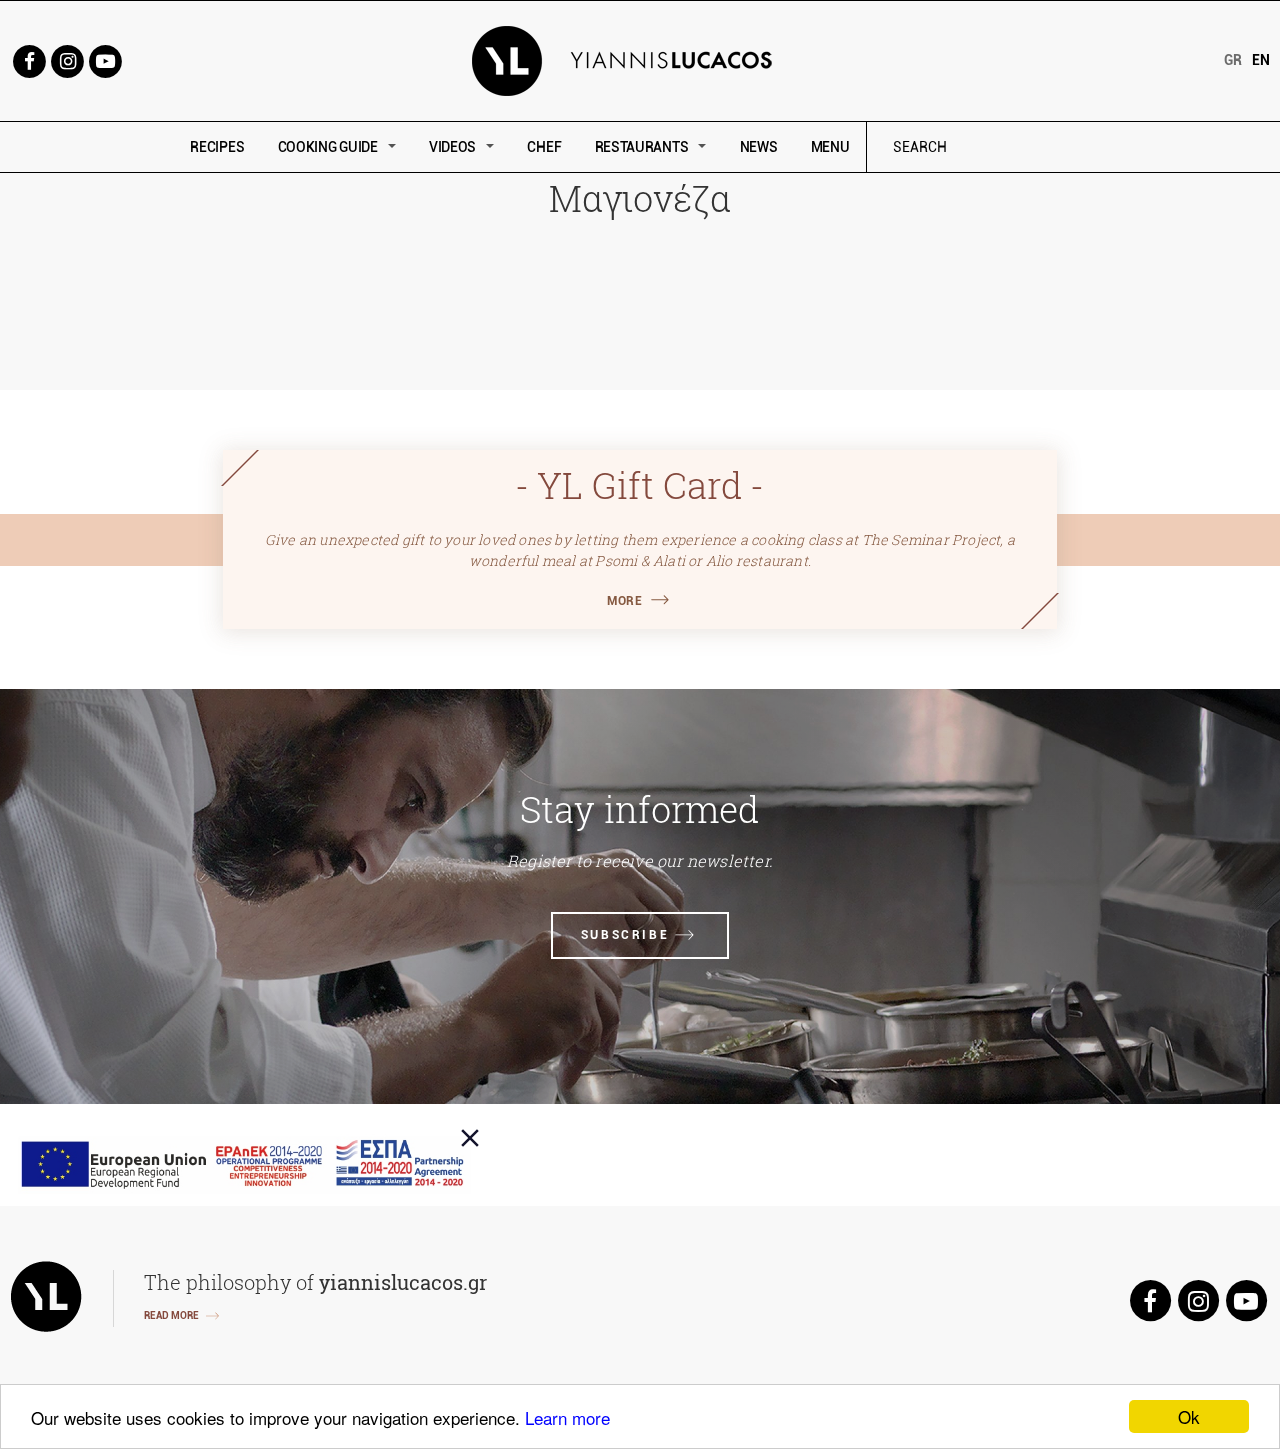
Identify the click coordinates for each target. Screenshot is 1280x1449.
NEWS (759, 147)
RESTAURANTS (642, 147)
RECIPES (217, 147)
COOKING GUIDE (328, 147)
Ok (1189, 1416)
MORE (624, 601)
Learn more (567, 1417)
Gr (1233, 60)
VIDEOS (452, 147)
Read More (171, 1315)
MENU (830, 147)
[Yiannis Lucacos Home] (640, 59)
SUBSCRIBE (625, 935)
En (1261, 60)
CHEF (544, 147)
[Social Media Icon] (29, 59)
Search (1055, 147)
